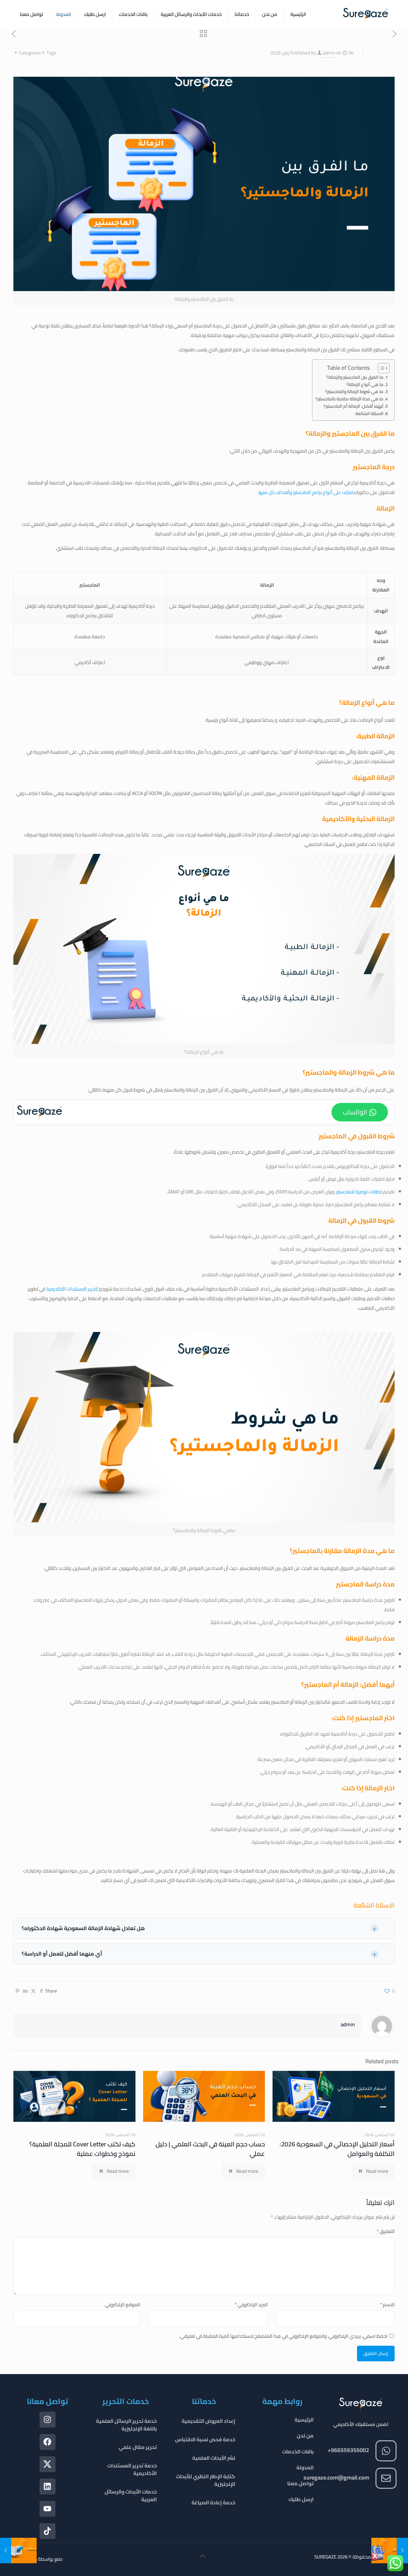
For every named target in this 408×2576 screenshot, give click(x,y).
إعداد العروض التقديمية (208, 2421)
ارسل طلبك (301, 2499)
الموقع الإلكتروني (123, 2304)
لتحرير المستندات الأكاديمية (72, 1289)
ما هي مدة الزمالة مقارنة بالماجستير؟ (350, 399)
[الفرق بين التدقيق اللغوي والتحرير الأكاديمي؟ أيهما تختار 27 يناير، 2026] (6, 2551)
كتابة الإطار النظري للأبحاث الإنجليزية (206, 2480)
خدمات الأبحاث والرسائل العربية (131, 2495)
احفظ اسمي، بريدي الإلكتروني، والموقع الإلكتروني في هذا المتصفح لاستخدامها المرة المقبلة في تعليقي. (283, 2336)
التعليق (386, 2231)
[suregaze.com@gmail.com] (386, 2478)
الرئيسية (304, 2420)
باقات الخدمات (298, 2451)
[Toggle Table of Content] (380, 368)
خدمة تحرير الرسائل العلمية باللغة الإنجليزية (126, 2425)
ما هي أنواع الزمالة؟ (365, 385)
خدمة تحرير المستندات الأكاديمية (132, 2469)
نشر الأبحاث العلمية (214, 2458)
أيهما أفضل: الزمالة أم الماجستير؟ (353, 406)
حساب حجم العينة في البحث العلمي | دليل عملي (210, 2149)
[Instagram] (47, 2420)
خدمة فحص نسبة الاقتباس (205, 2439)
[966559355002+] (386, 2451)
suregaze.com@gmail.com (336, 2477)
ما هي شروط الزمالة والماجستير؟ (354, 392)
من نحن (305, 2436)
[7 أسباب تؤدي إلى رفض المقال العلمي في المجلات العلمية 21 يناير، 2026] (402, 2551)
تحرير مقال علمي (138, 2447)
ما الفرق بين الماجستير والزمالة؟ (355, 377)
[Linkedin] (47, 2487)
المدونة (305, 2467)
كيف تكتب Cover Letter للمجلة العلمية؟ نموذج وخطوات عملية (82, 2149)
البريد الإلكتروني (251, 2304)
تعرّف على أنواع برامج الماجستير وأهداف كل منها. (305, 492)
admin (329, 53)
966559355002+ (348, 2450)
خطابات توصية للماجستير (359, 1192)
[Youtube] (47, 2509)
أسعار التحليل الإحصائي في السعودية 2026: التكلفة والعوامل (337, 2149)
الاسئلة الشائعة (369, 414)
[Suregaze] (366, 14)
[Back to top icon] (203, 2558)
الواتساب (355, 1112)
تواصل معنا (300, 2483)
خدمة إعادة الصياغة (213, 2502)
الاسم (387, 2304)
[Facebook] (47, 2442)
